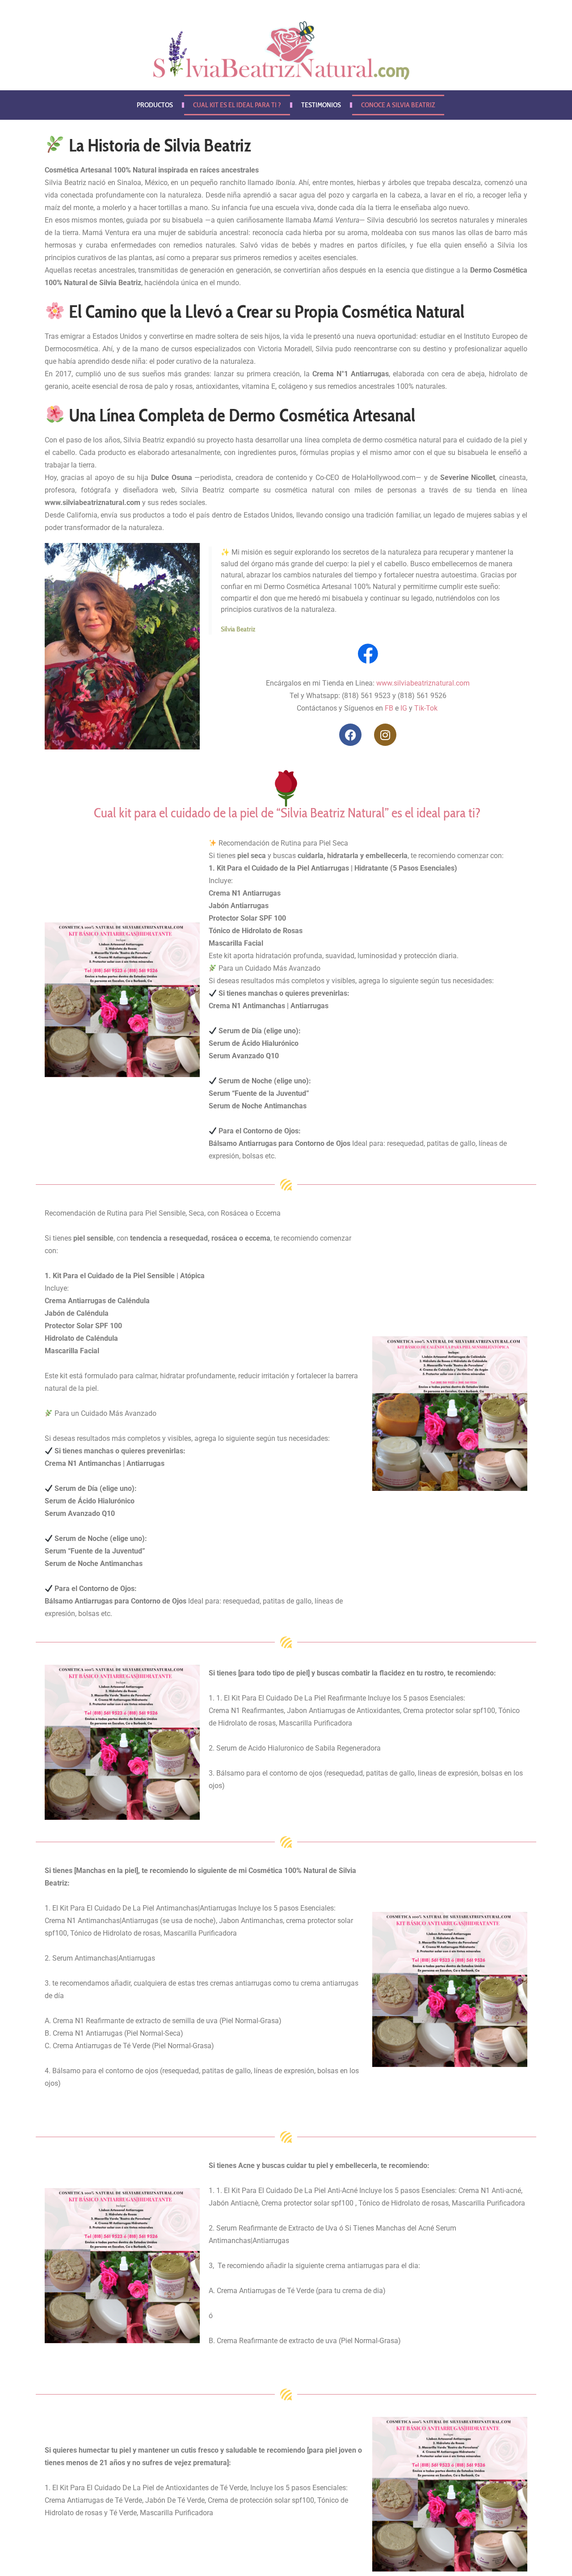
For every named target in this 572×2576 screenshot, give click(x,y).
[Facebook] (350, 735)
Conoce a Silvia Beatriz (398, 105)
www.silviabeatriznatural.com (423, 683)
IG (404, 708)
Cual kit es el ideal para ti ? (237, 105)
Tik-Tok (426, 708)
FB (389, 708)
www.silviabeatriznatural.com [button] (93, 503)
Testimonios (321, 105)
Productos (155, 105)
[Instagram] (385, 735)
